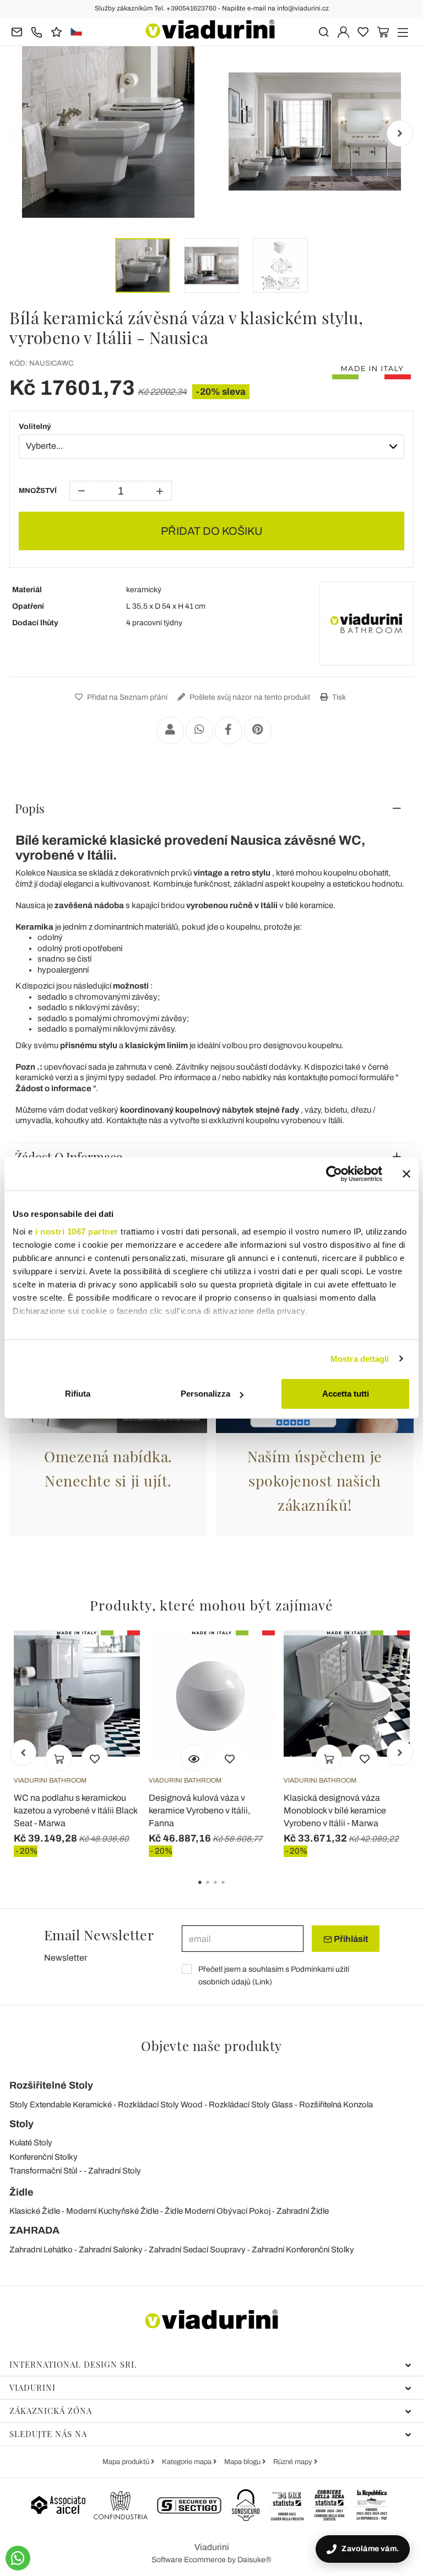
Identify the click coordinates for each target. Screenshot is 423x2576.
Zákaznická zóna (51, 2411)
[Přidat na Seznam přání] (95, 1758)
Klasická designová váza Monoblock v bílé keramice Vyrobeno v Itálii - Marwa (335, 1810)
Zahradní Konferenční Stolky (303, 2250)
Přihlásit (350, 1939)
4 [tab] (232, 1890)
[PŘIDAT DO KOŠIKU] (59, 1758)
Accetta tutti (346, 1394)
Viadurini (32, 2387)
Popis (30, 808)
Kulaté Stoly (31, 2143)
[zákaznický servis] (37, 31)
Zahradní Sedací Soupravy (197, 2250)
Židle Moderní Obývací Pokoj (218, 2211)
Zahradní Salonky (111, 2250)
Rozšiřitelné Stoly (51, 2085)
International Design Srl (73, 2364)
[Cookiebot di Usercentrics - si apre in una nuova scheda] (334, 1174)
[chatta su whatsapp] (18, 2558)
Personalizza (205, 1394)
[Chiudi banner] (406, 1174)
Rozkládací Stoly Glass (251, 2105)
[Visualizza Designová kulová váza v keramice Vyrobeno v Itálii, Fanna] (194, 1758)
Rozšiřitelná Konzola (336, 2105)
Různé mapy (294, 2462)
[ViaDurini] (210, 29)
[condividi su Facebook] (229, 731)
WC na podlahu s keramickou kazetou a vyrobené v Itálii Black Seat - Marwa (75, 1810)
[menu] (403, 31)
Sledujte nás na (48, 2434)
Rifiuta (78, 1394)
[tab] (211, 808)
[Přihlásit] (343, 31)
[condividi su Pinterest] (258, 731)
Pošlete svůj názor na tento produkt (249, 697)
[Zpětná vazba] (56, 31)
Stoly (21, 2124)
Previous (23, 133)
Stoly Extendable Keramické (61, 2105)
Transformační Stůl (43, 2171)
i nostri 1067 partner (77, 1231)
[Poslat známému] (170, 731)
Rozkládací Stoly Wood (160, 2105)
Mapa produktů (127, 2462)
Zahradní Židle (303, 2211)
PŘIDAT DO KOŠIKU (212, 531)
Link (262, 1982)
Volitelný (35, 426)
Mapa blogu (243, 2462)
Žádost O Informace (69, 1157)
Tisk (338, 697)
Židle (21, 2192)
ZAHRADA (34, 2230)
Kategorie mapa (188, 2462)
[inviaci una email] (17, 31)
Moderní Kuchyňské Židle (112, 2211)
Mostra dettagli (360, 1359)
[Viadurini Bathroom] (366, 624)
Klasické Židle (35, 2211)
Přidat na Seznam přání (126, 697)
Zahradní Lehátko (41, 2250)
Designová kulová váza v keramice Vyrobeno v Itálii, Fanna (199, 1810)
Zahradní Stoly (115, 2171)
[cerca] (324, 31)
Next (400, 133)
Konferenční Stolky (44, 2157)
